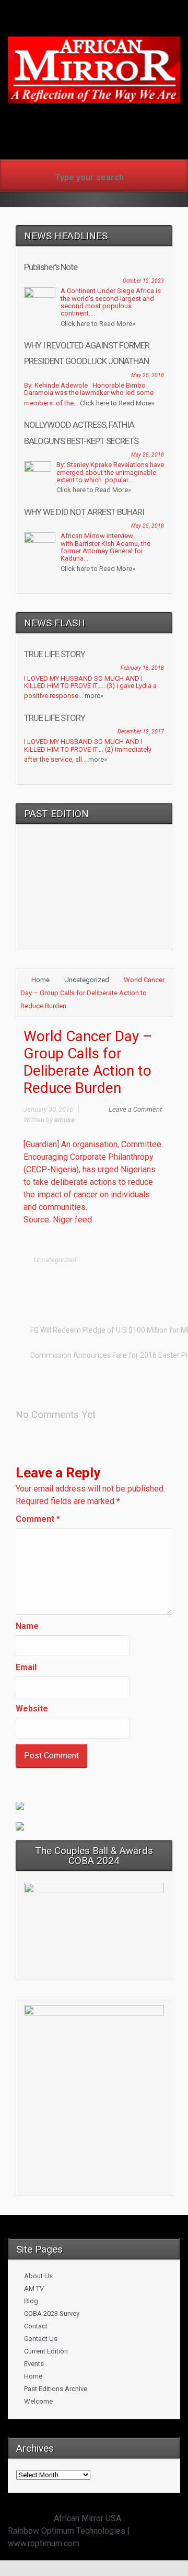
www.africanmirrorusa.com (94, 120)
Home (40, 980)
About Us (38, 2276)
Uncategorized (87, 980)
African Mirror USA (87, 2518)
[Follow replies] (107, 1411)
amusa (64, 1120)
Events (34, 2364)
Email (26, 1667)
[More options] (157, 1281)
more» (94, 696)
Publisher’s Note (51, 267)
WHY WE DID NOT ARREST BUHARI (84, 512)
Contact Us (41, 2339)
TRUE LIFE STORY (55, 654)
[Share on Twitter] (76, 1281)
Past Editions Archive (56, 2389)
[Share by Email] (141, 1281)
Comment (38, 1519)
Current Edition (46, 2351)
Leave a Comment (135, 1109)
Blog (31, 2301)
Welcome (38, 2401)
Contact (36, 2326)
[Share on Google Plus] (109, 1281)
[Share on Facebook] (92, 1281)
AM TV (34, 2288)
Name (27, 1626)
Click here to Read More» (98, 324)
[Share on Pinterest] (125, 1281)
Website (32, 1709)
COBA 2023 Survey (52, 2313)
